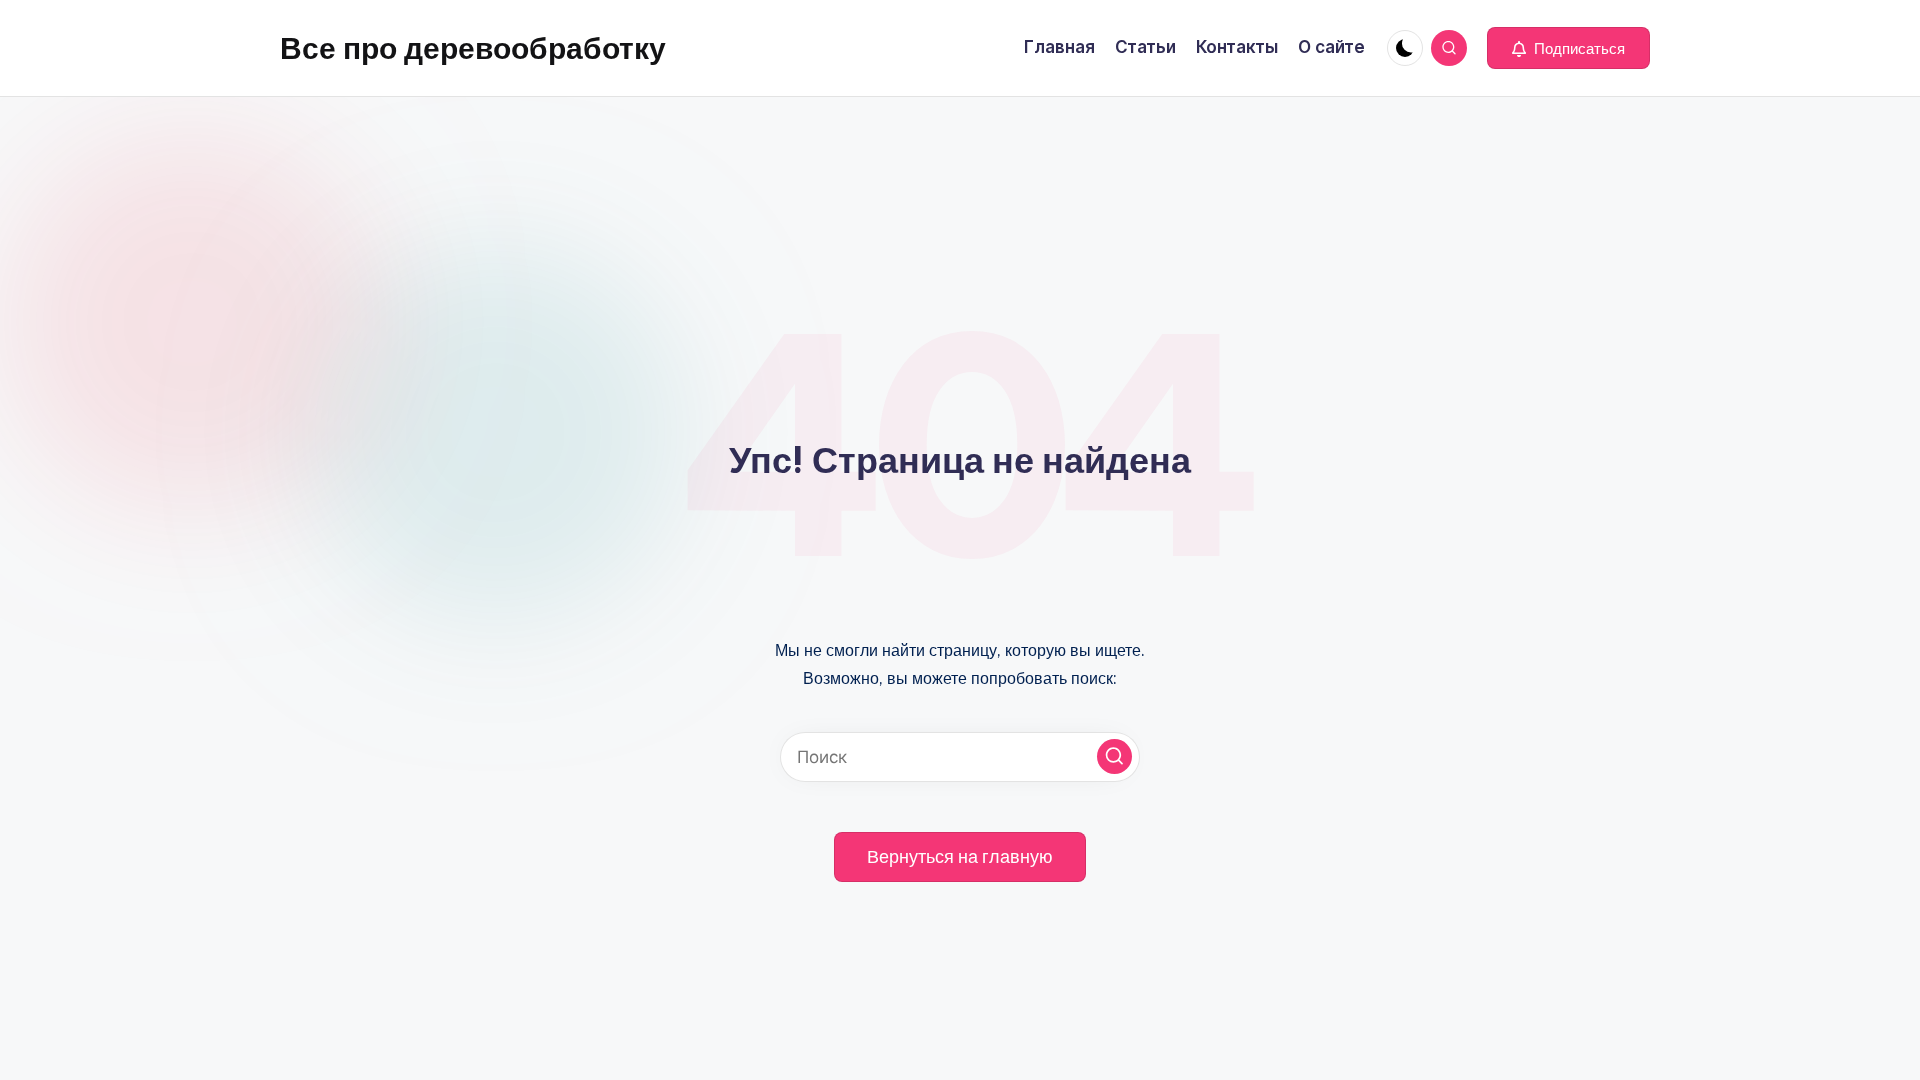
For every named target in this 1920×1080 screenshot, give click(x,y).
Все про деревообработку (473, 48)
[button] (1568, 48)
